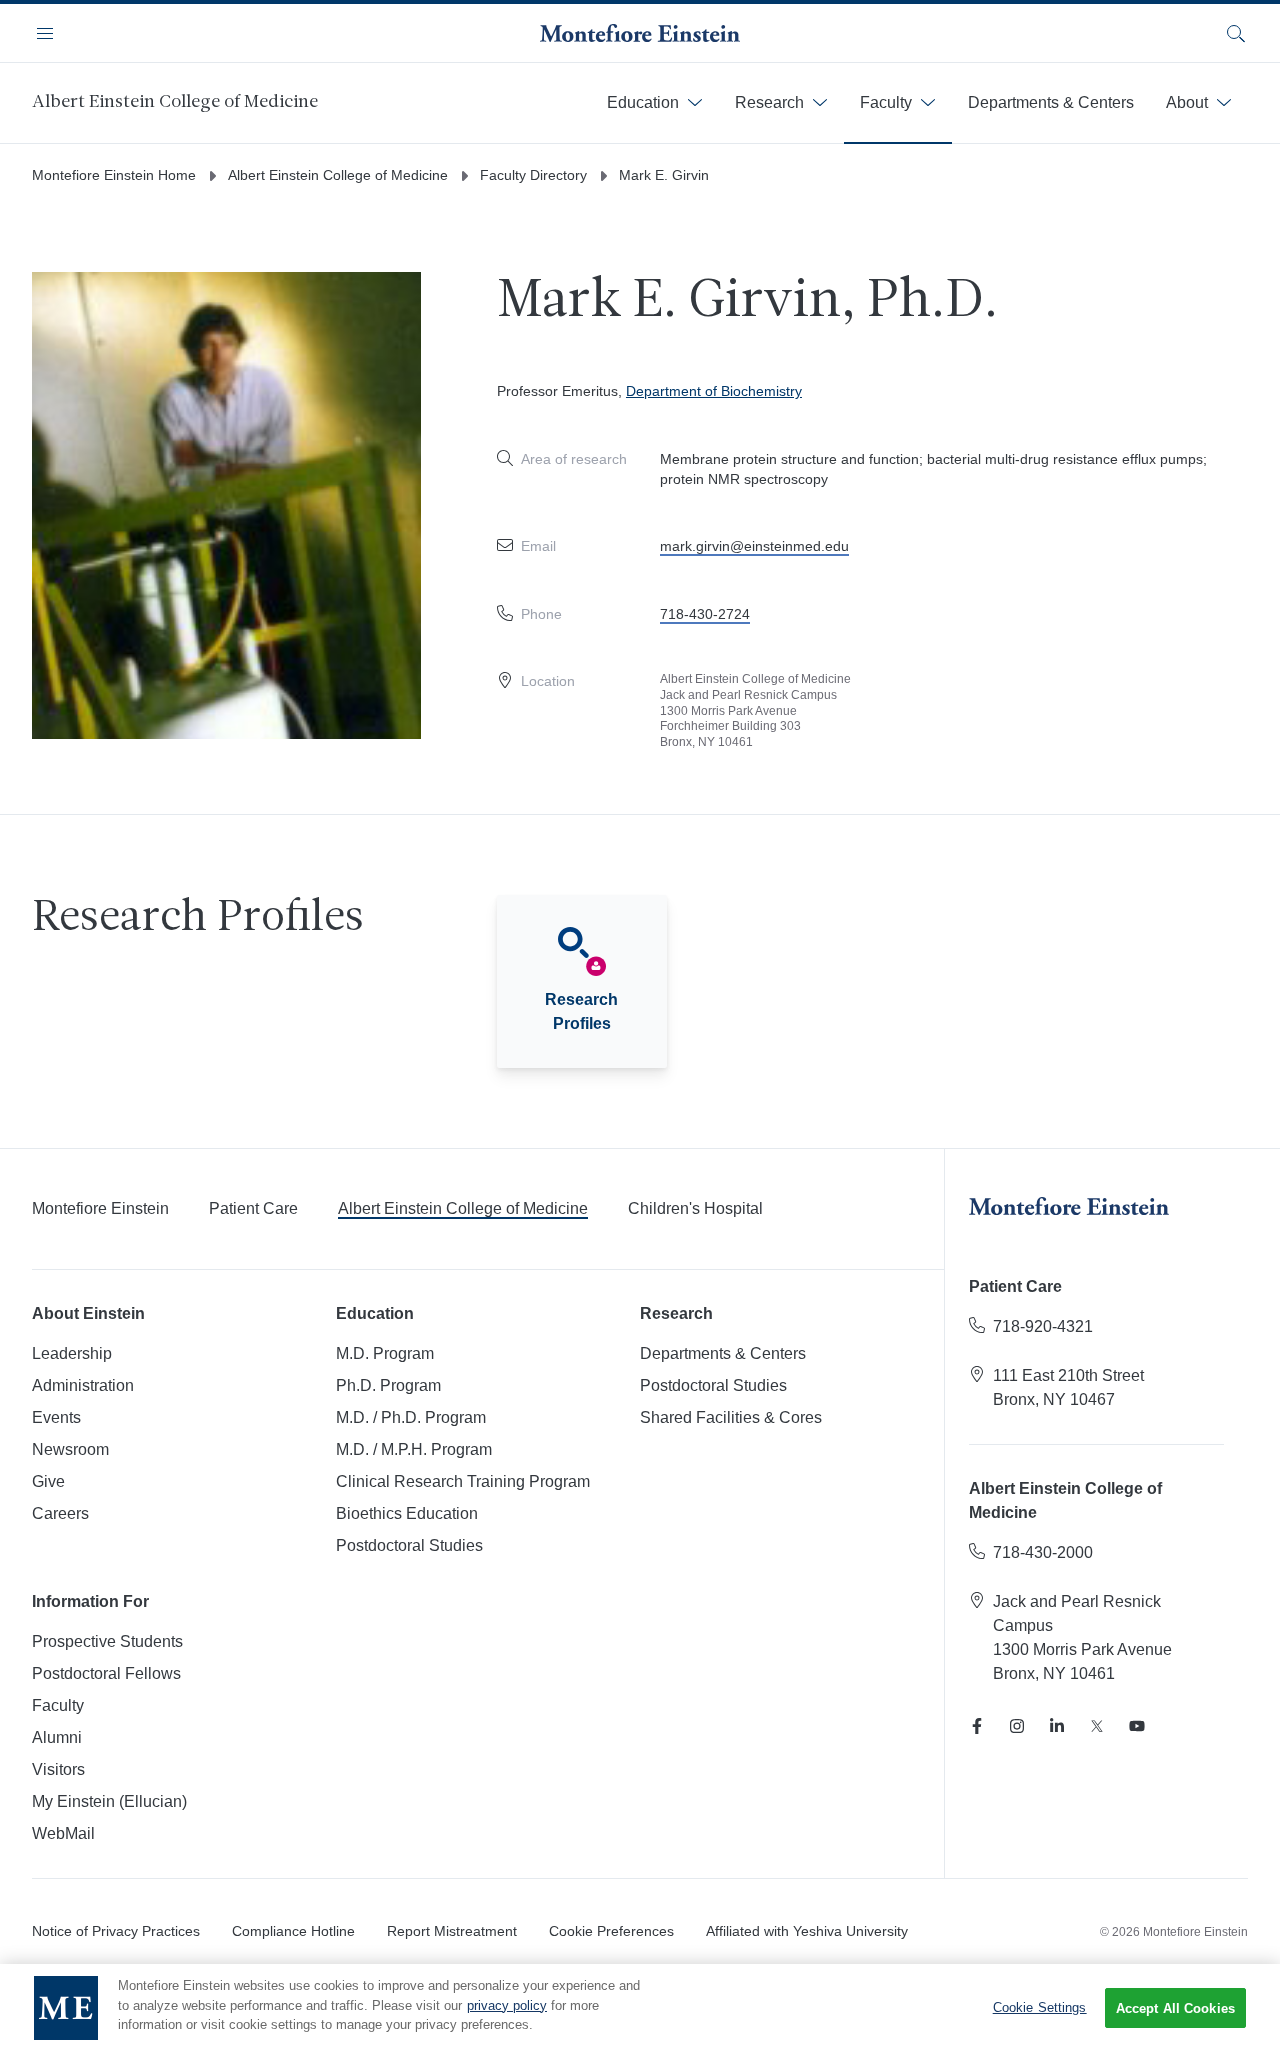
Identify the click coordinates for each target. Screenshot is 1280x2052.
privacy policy (507, 2005)
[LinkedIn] (1057, 1726)
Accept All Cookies (1175, 2008)
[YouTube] (1137, 1726)
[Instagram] (1017, 1726)
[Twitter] (1097, 1726)
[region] (640, 2008)
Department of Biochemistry (714, 391)
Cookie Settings (1040, 2007)
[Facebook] (977, 1726)
